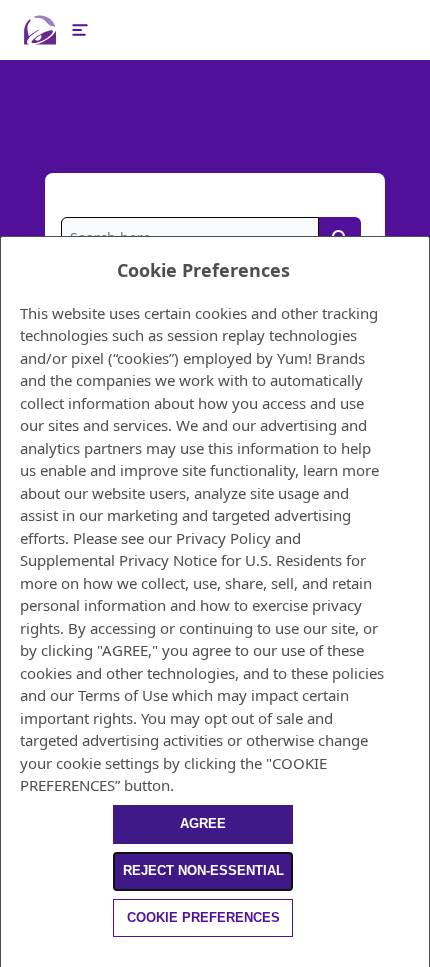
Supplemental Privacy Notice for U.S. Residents (181, 560)
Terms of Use (123, 695)
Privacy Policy (223, 538)
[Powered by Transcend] (9, 955)
